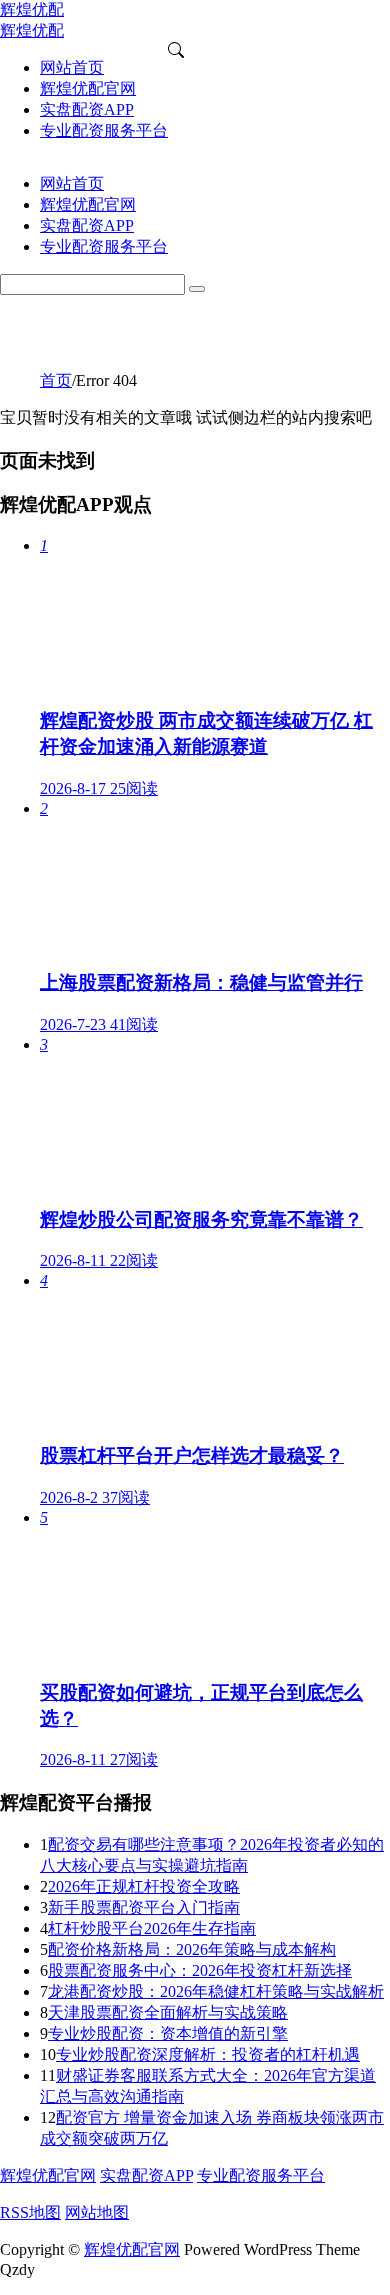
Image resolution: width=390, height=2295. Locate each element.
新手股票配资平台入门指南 (144, 1907)
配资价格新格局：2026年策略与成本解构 (192, 1949)
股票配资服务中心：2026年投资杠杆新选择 (200, 1970)
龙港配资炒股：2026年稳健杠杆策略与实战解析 (216, 1991)
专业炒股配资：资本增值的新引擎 (168, 2033)
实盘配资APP (146, 2175)
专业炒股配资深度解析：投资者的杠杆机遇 (208, 2054)
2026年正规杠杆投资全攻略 (144, 1886)
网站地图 (97, 2212)
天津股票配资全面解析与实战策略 (168, 2012)
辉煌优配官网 (48, 2175)
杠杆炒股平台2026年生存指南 (152, 1928)
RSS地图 (30, 2212)
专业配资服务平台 (261, 2175)
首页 (56, 380)
